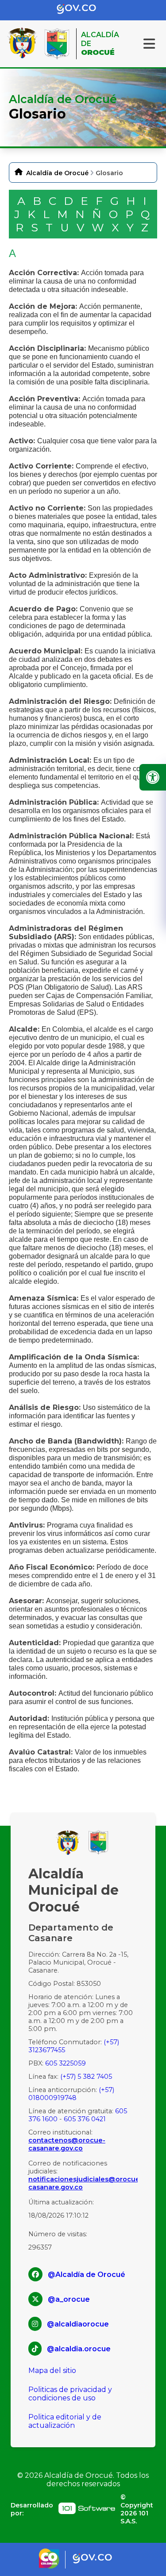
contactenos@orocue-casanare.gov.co (67, 2144)
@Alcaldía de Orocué (87, 2275)
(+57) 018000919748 (71, 2094)
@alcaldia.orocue (79, 2349)
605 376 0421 (85, 2119)
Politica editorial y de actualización (65, 2421)
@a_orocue (69, 2299)
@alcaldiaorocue (78, 2324)
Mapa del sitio (52, 2371)
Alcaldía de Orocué (57, 173)
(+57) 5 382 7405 (86, 2077)
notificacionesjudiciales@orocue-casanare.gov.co (83, 2183)
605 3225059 (66, 2063)
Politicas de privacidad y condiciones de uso (70, 2394)
